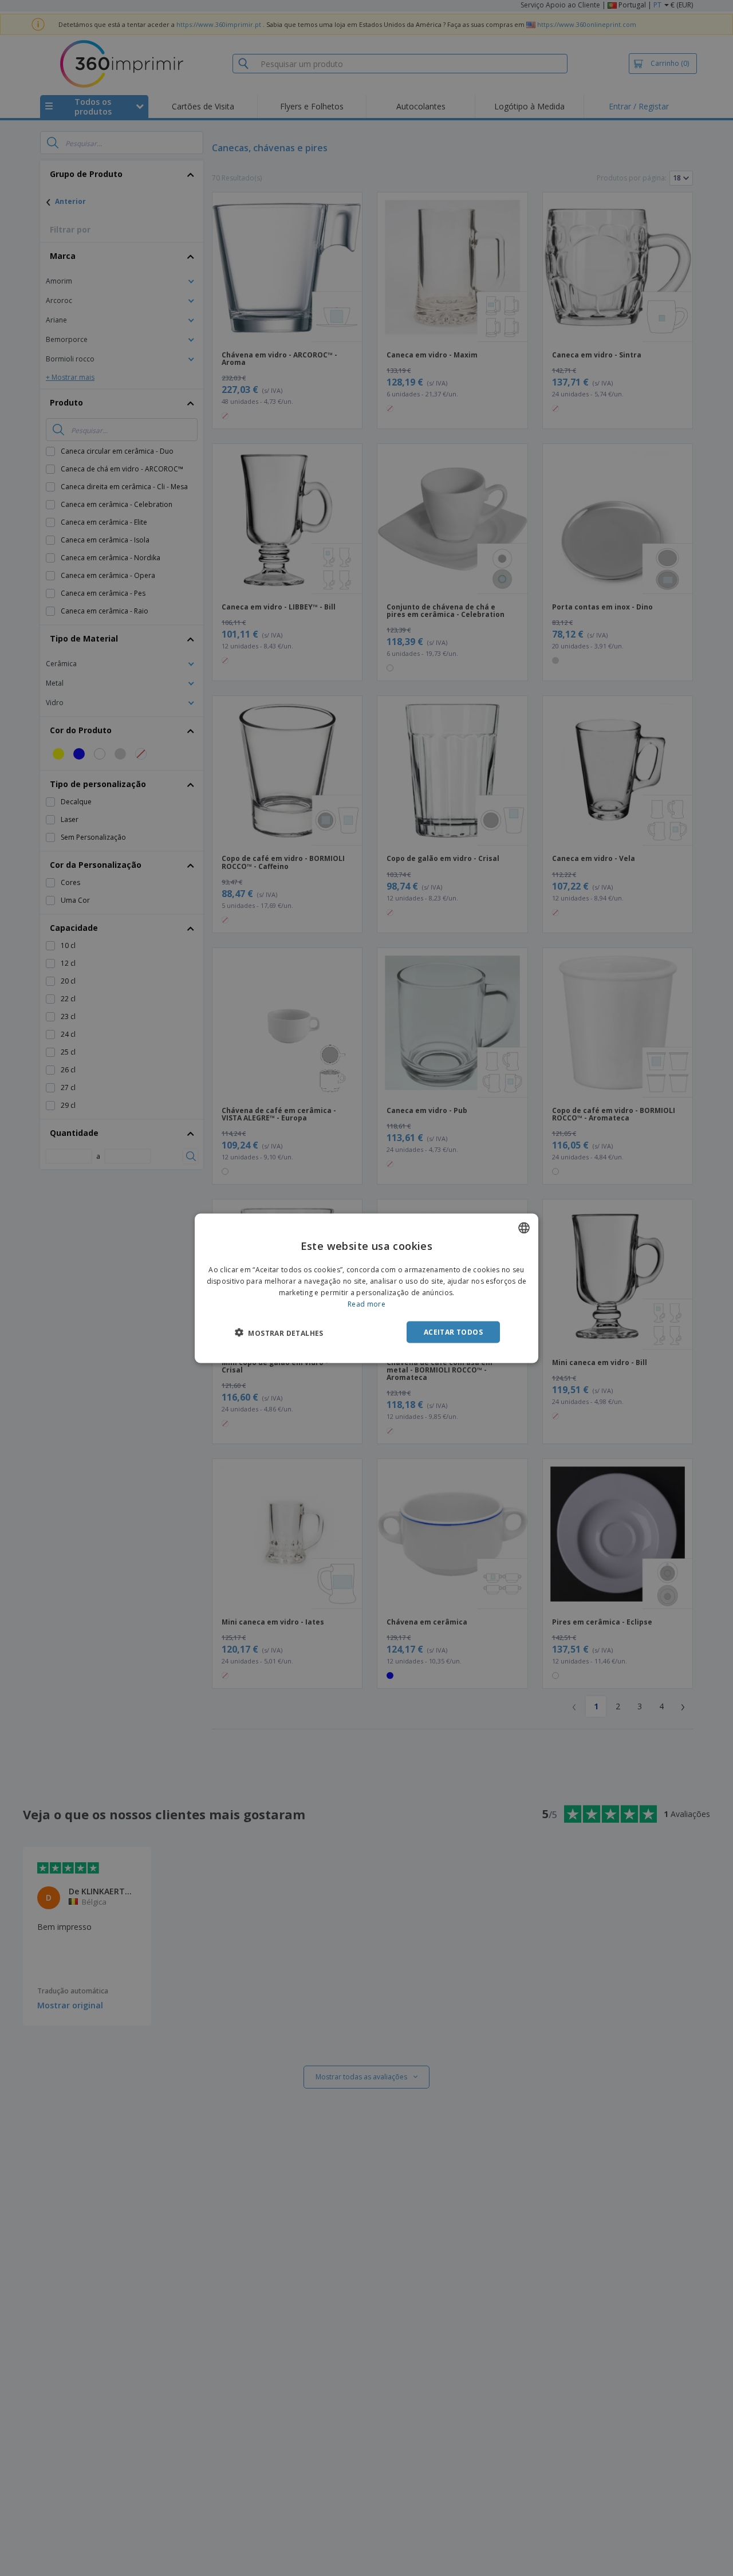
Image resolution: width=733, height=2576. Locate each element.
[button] (279, 1332)
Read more (366, 1303)
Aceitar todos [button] (453, 1332)
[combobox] (524, 1228)
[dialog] (366, 1288)
